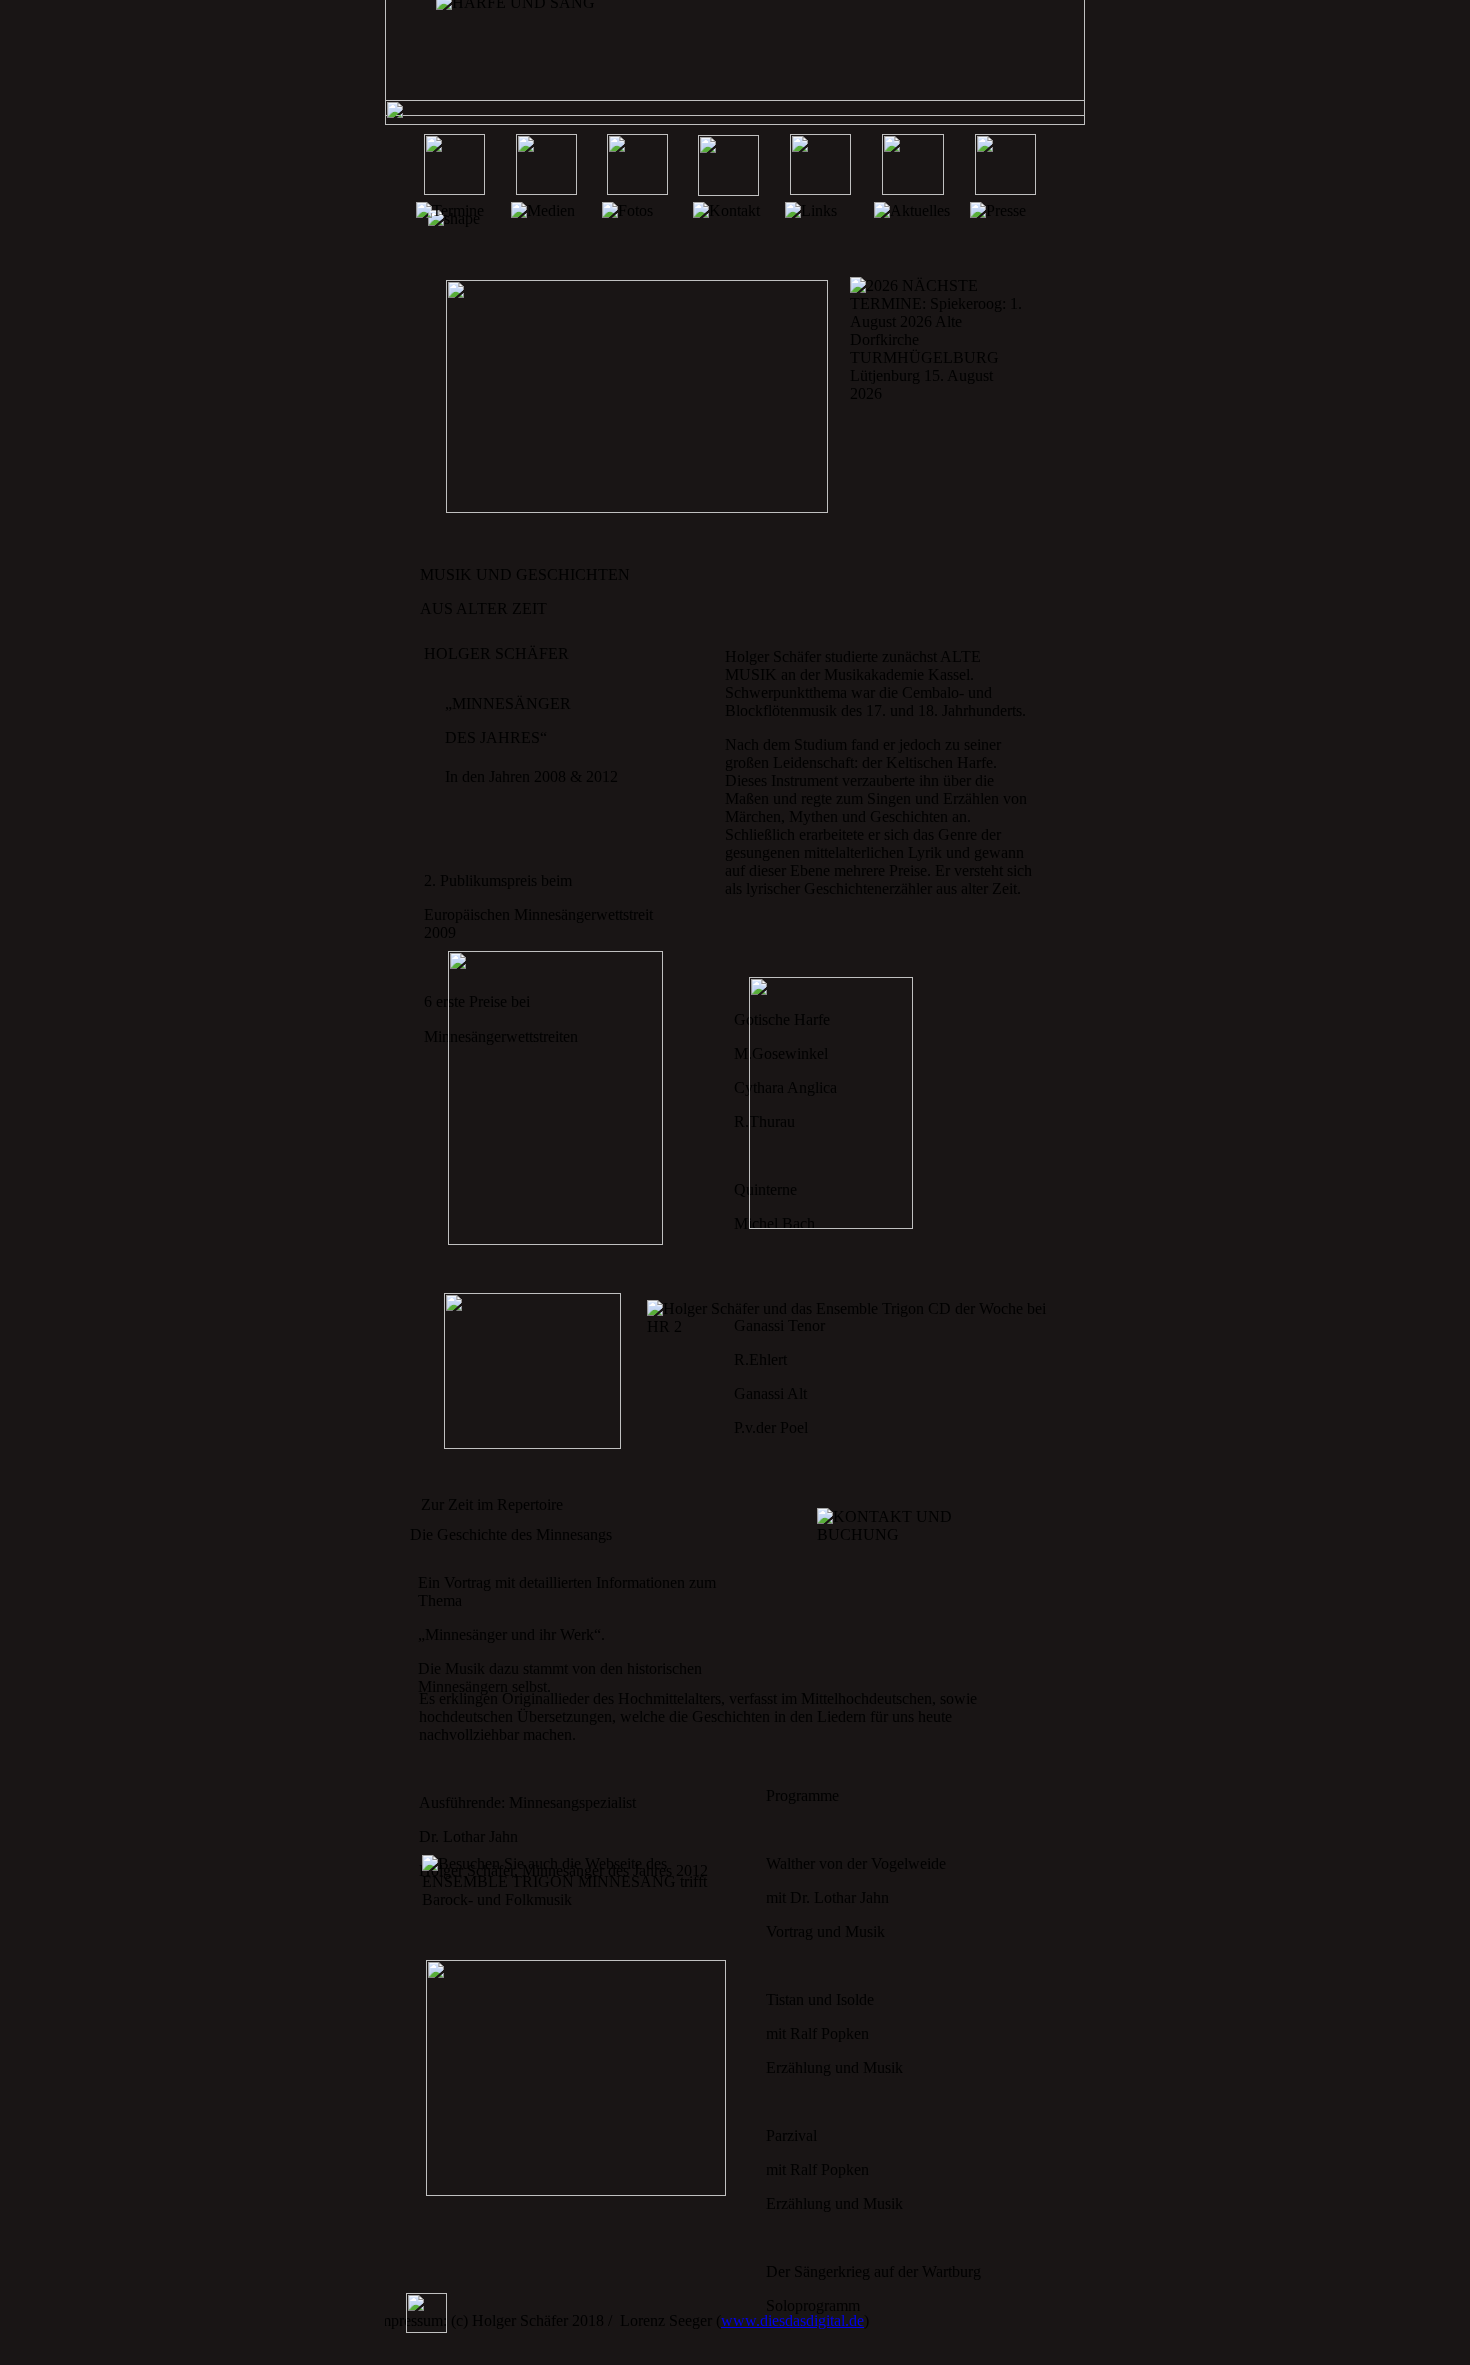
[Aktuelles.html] (913, 189)
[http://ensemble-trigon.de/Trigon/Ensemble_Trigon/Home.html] (576, 2190)
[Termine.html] (454, 189)
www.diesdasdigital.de (792, 2320)
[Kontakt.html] (728, 190)
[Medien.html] (546, 189)
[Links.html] (820, 189)
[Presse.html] (1005, 189)
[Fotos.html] (637, 189)
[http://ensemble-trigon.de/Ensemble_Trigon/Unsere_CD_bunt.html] (532, 1443)
